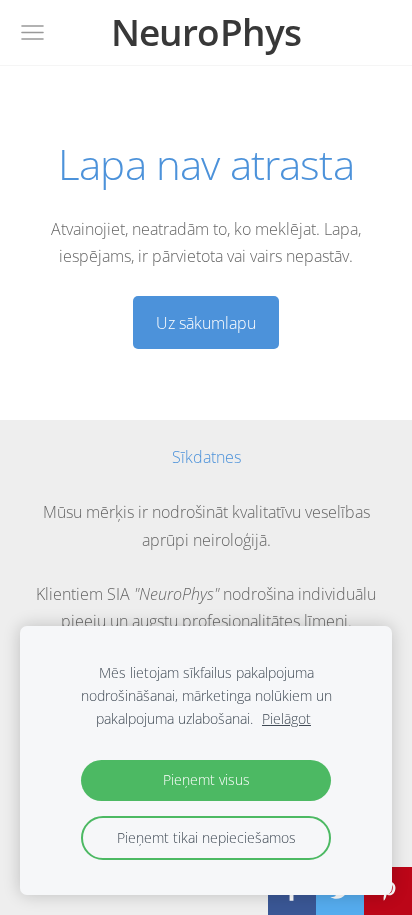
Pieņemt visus (206, 779)
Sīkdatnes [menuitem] (206, 457)
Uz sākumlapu (206, 323)
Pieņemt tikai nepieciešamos (206, 837)
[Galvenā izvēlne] (32, 32)
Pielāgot (286, 718)
